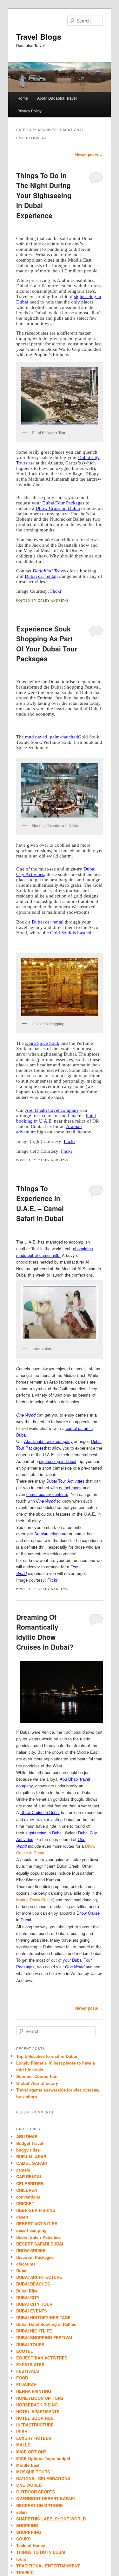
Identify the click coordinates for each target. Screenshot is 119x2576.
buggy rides (28, 2150)
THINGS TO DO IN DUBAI (41, 2552)
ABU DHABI (27, 2136)
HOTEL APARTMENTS (38, 2411)
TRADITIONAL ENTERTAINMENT (48, 2566)
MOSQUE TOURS (33, 2472)
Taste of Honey (31, 2545)
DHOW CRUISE (31, 2250)
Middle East (28, 2465)
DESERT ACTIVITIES (37, 2223)
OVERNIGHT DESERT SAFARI (46, 2498)
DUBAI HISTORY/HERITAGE (43, 2317)
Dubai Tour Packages (63, 503)
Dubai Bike (27, 2291)
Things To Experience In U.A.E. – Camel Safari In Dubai (40, 1203)
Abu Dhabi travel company (52, 1110)
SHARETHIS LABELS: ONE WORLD (51, 2519)
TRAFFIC (25, 2572)
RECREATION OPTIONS (40, 2505)
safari (22, 2512)
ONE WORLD (29, 2485)
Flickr (56, 591)
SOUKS (23, 2539)
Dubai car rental (41, 576)
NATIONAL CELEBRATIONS (43, 2478)
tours (21, 2559)
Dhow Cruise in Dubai (58, 508)
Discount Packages (35, 2257)
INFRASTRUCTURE (35, 2425)
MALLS (23, 2445)
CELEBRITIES (30, 2183)
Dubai (22, 2270)
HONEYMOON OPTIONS (40, 2398)
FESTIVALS (28, 2371)
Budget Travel (30, 2143)
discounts (26, 2264)
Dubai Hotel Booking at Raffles (46, 2324)
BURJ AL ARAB (31, 2156)
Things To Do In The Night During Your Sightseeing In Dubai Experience (44, 195)
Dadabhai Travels (50, 571)
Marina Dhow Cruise (35, 1900)
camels (23, 2170)
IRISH (22, 2431)
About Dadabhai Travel (57, 98)
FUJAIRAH (26, 2384)
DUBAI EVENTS (32, 2311)
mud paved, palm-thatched (52, 737)
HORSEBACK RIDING (37, 2405)
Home (23, 98)
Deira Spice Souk (42, 1043)
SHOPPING (27, 2525)
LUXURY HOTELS (34, 2438)
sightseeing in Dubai (44, 1833)
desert (22, 2217)
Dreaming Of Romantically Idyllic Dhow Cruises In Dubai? (45, 1632)
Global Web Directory (37, 2083)
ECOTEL (25, 2351)
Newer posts (89, 155)
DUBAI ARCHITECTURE (39, 2277)
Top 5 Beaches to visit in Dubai (47, 2056)
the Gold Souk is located (67, 933)
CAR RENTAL (29, 2176)
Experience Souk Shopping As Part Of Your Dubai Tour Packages (47, 644)
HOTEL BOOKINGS (35, 2418)
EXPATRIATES (30, 2364)
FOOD (22, 2378)
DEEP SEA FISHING (36, 2210)
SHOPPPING (29, 2532)
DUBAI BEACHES (33, 2284)
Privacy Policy (30, 111)
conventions (28, 2197)
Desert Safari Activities (38, 2237)
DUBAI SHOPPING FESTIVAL (45, 2337)
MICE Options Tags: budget (43, 2458)
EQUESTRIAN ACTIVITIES (42, 2358)
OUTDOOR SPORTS (36, 2492)
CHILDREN (27, 2190)
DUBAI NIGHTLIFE (34, 2331)
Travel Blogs (39, 37)
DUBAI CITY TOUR (34, 2304)
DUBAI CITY (28, 2297)
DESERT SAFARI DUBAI (40, 2244)
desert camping (31, 2230)
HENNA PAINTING (34, 2391)
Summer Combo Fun (37, 2076)
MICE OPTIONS (31, 2452)
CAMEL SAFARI (32, 2163)
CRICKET (25, 2203)
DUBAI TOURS (30, 2344)
